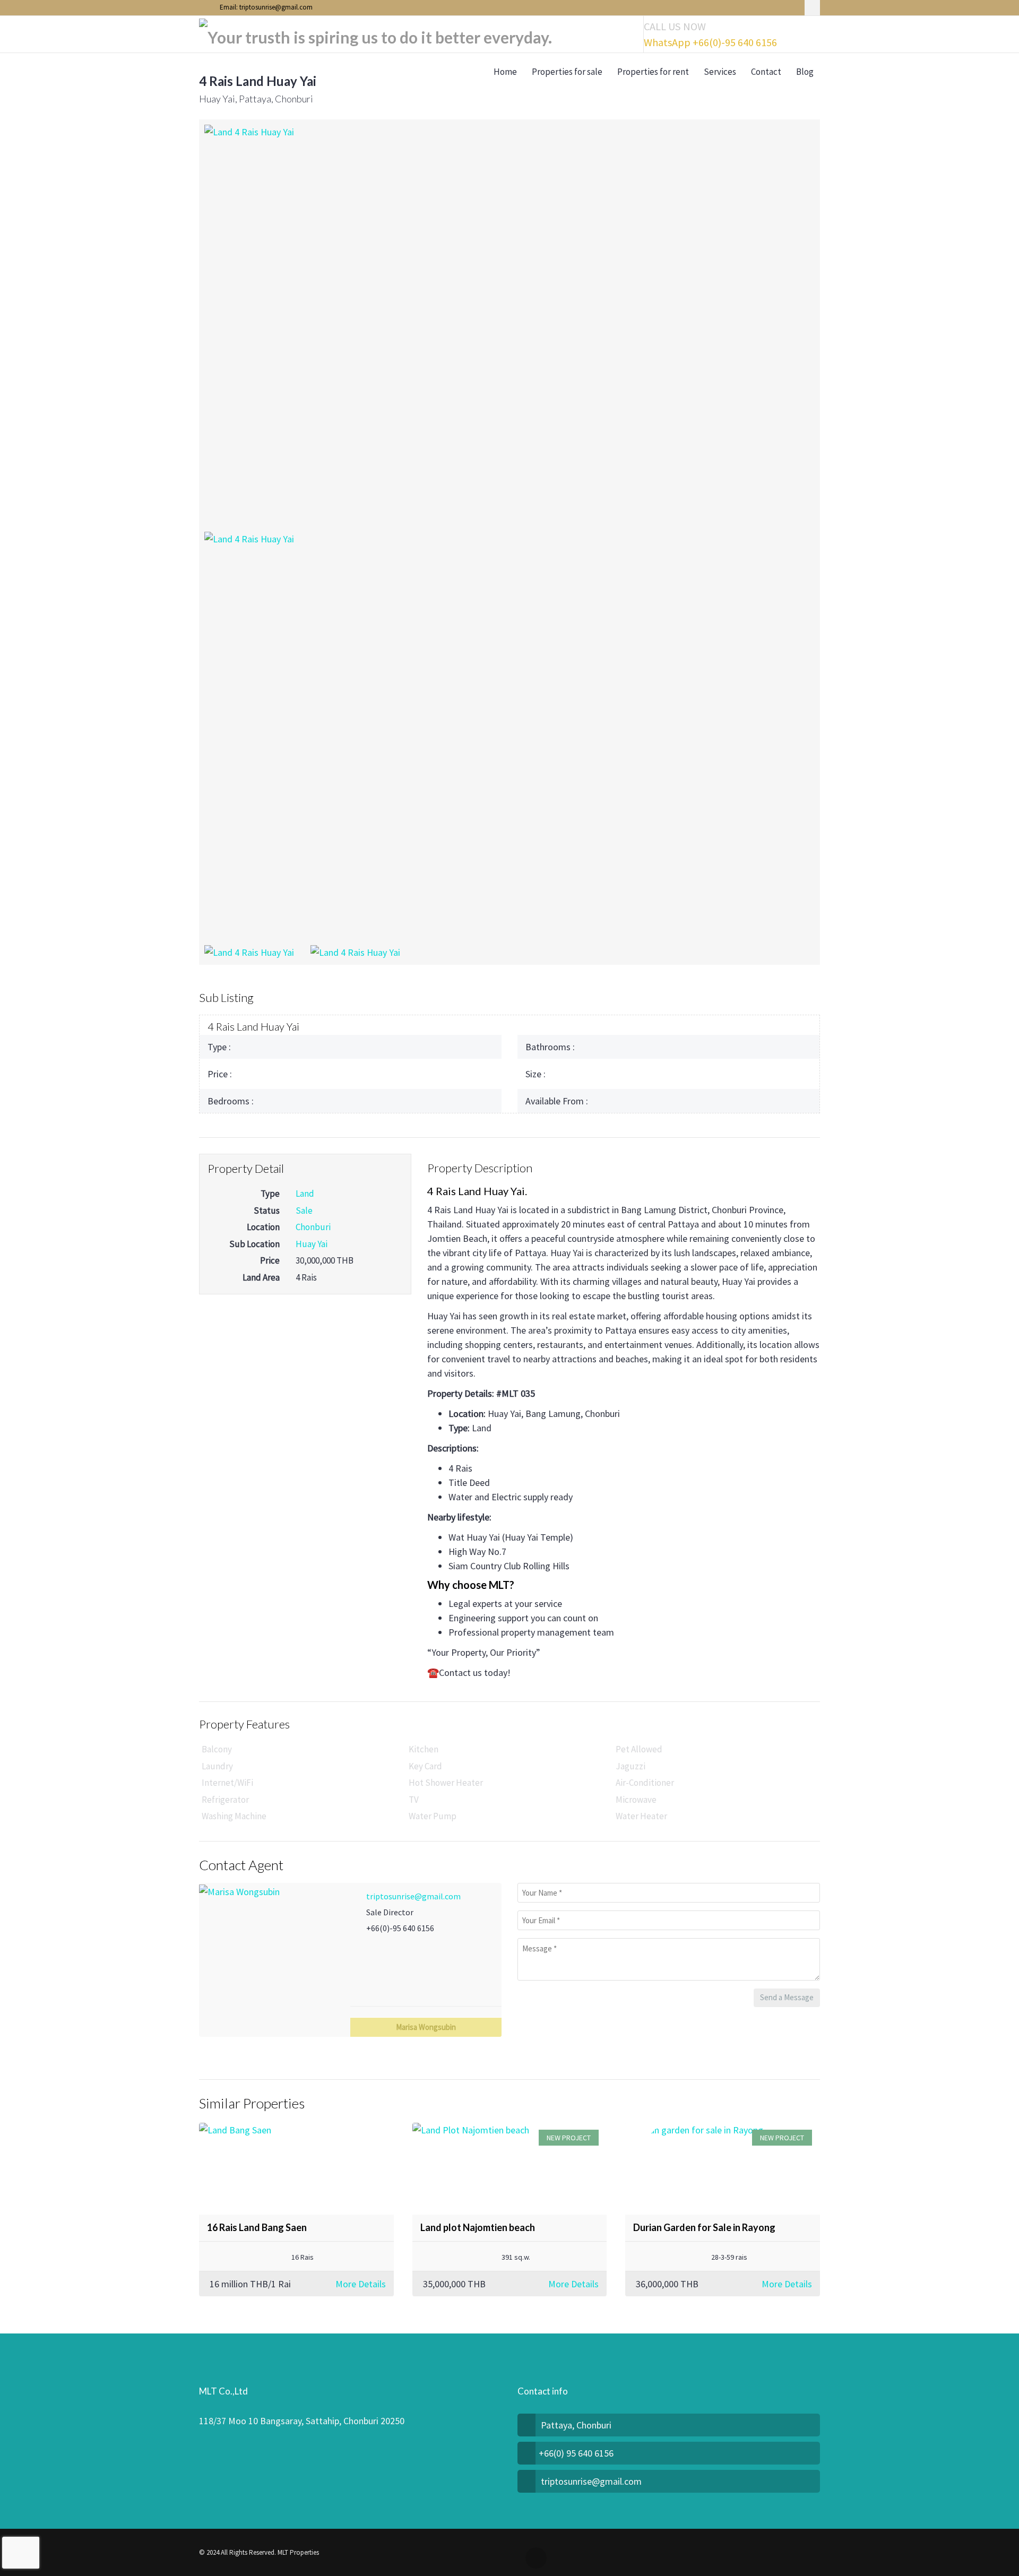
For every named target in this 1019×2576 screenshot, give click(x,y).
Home (505, 72)
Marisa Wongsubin (426, 2027)
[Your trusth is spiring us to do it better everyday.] (375, 34)
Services (720, 72)
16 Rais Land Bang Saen (257, 2227)
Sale (304, 1211)
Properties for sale (567, 72)
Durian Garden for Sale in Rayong (704, 2227)
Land (305, 1194)
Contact (766, 72)
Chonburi (313, 1227)
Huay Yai (312, 1244)
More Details (361, 2284)
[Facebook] (812, 8)
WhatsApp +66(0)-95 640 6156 (710, 42)
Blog (805, 72)
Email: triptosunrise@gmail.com (265, 7)
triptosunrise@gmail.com (413, 1896)
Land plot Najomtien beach (478, 2227)
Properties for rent (653, 72)
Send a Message (787, 1997)
